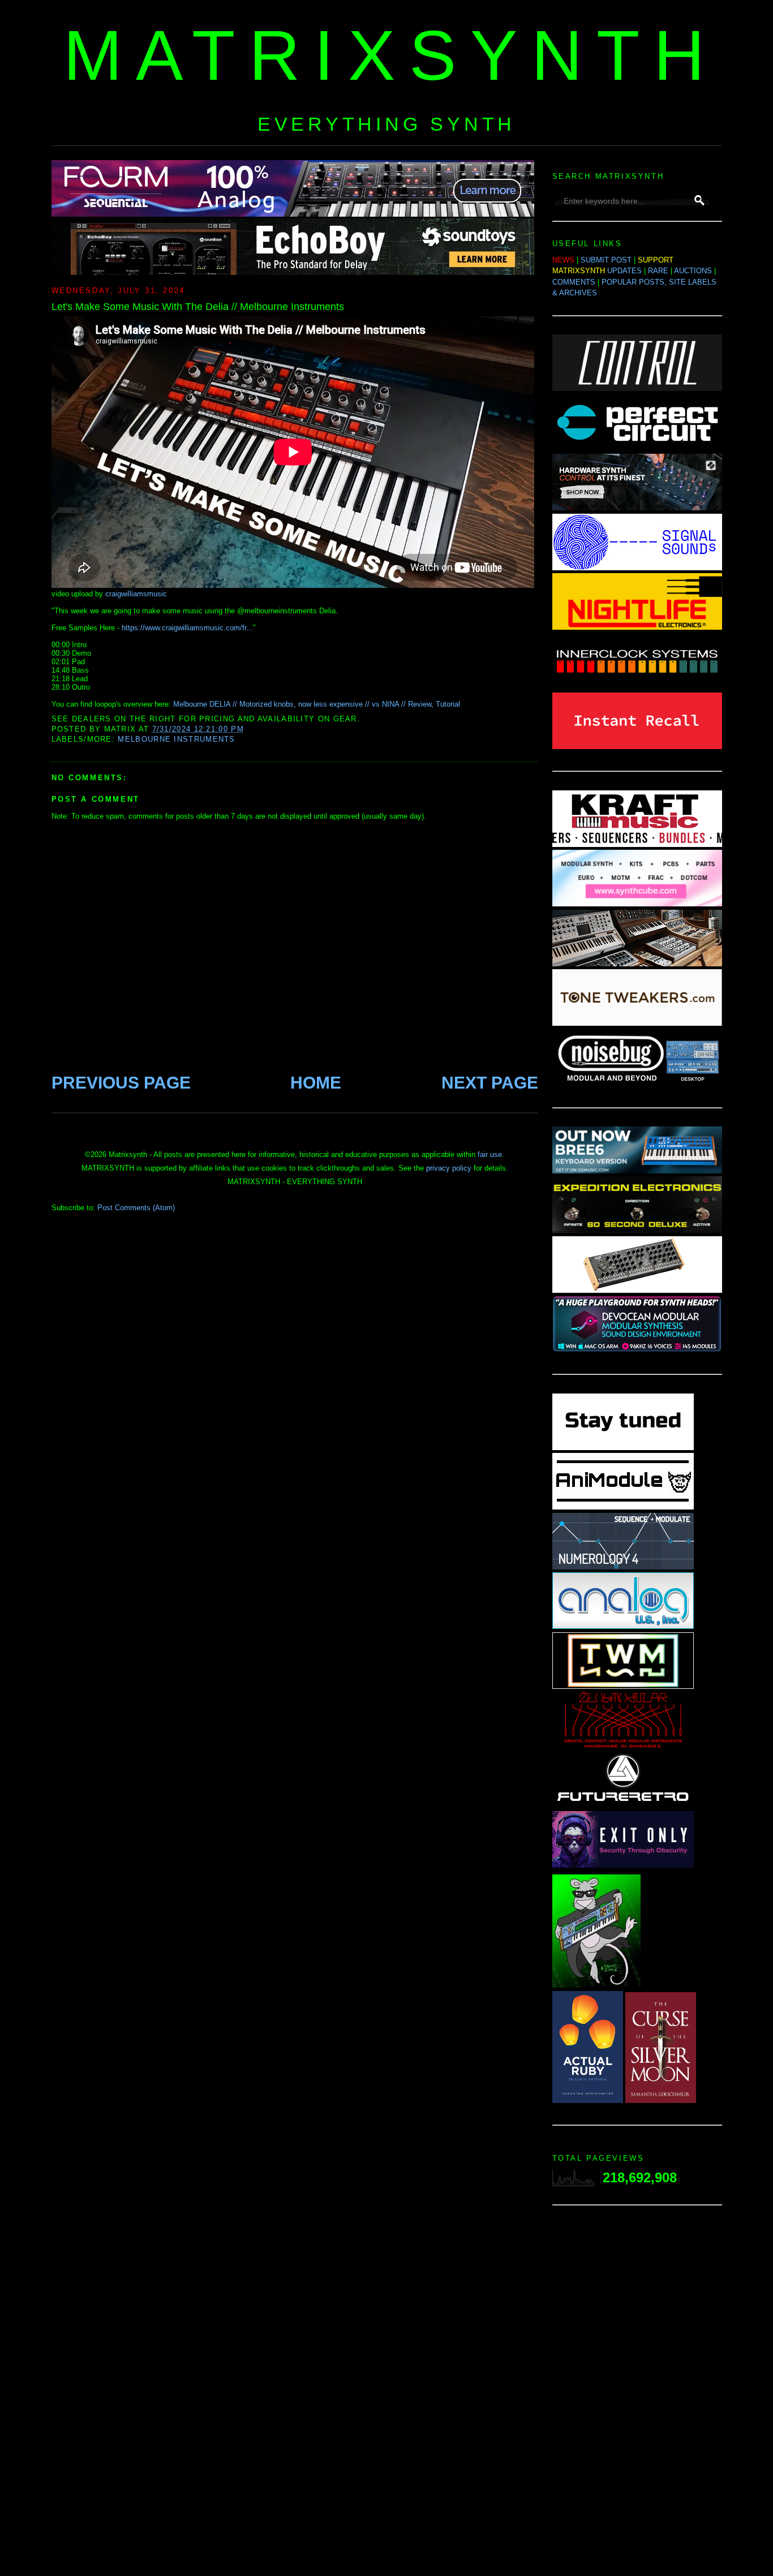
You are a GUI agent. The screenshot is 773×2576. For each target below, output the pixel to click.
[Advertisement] (637, 2394)
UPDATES (624, 271)
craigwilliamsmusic (136, 594)
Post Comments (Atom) (136, 1208)
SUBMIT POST (606, 260)
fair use (490, 1154)
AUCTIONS (693, 271)
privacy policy (449, 1168)
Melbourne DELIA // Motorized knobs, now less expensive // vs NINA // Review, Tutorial (317, 704)
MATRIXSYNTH (391, 55)
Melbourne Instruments (176, 739)
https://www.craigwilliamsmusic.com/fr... (187, 628)
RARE (658, 271)
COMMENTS (574, 282)
